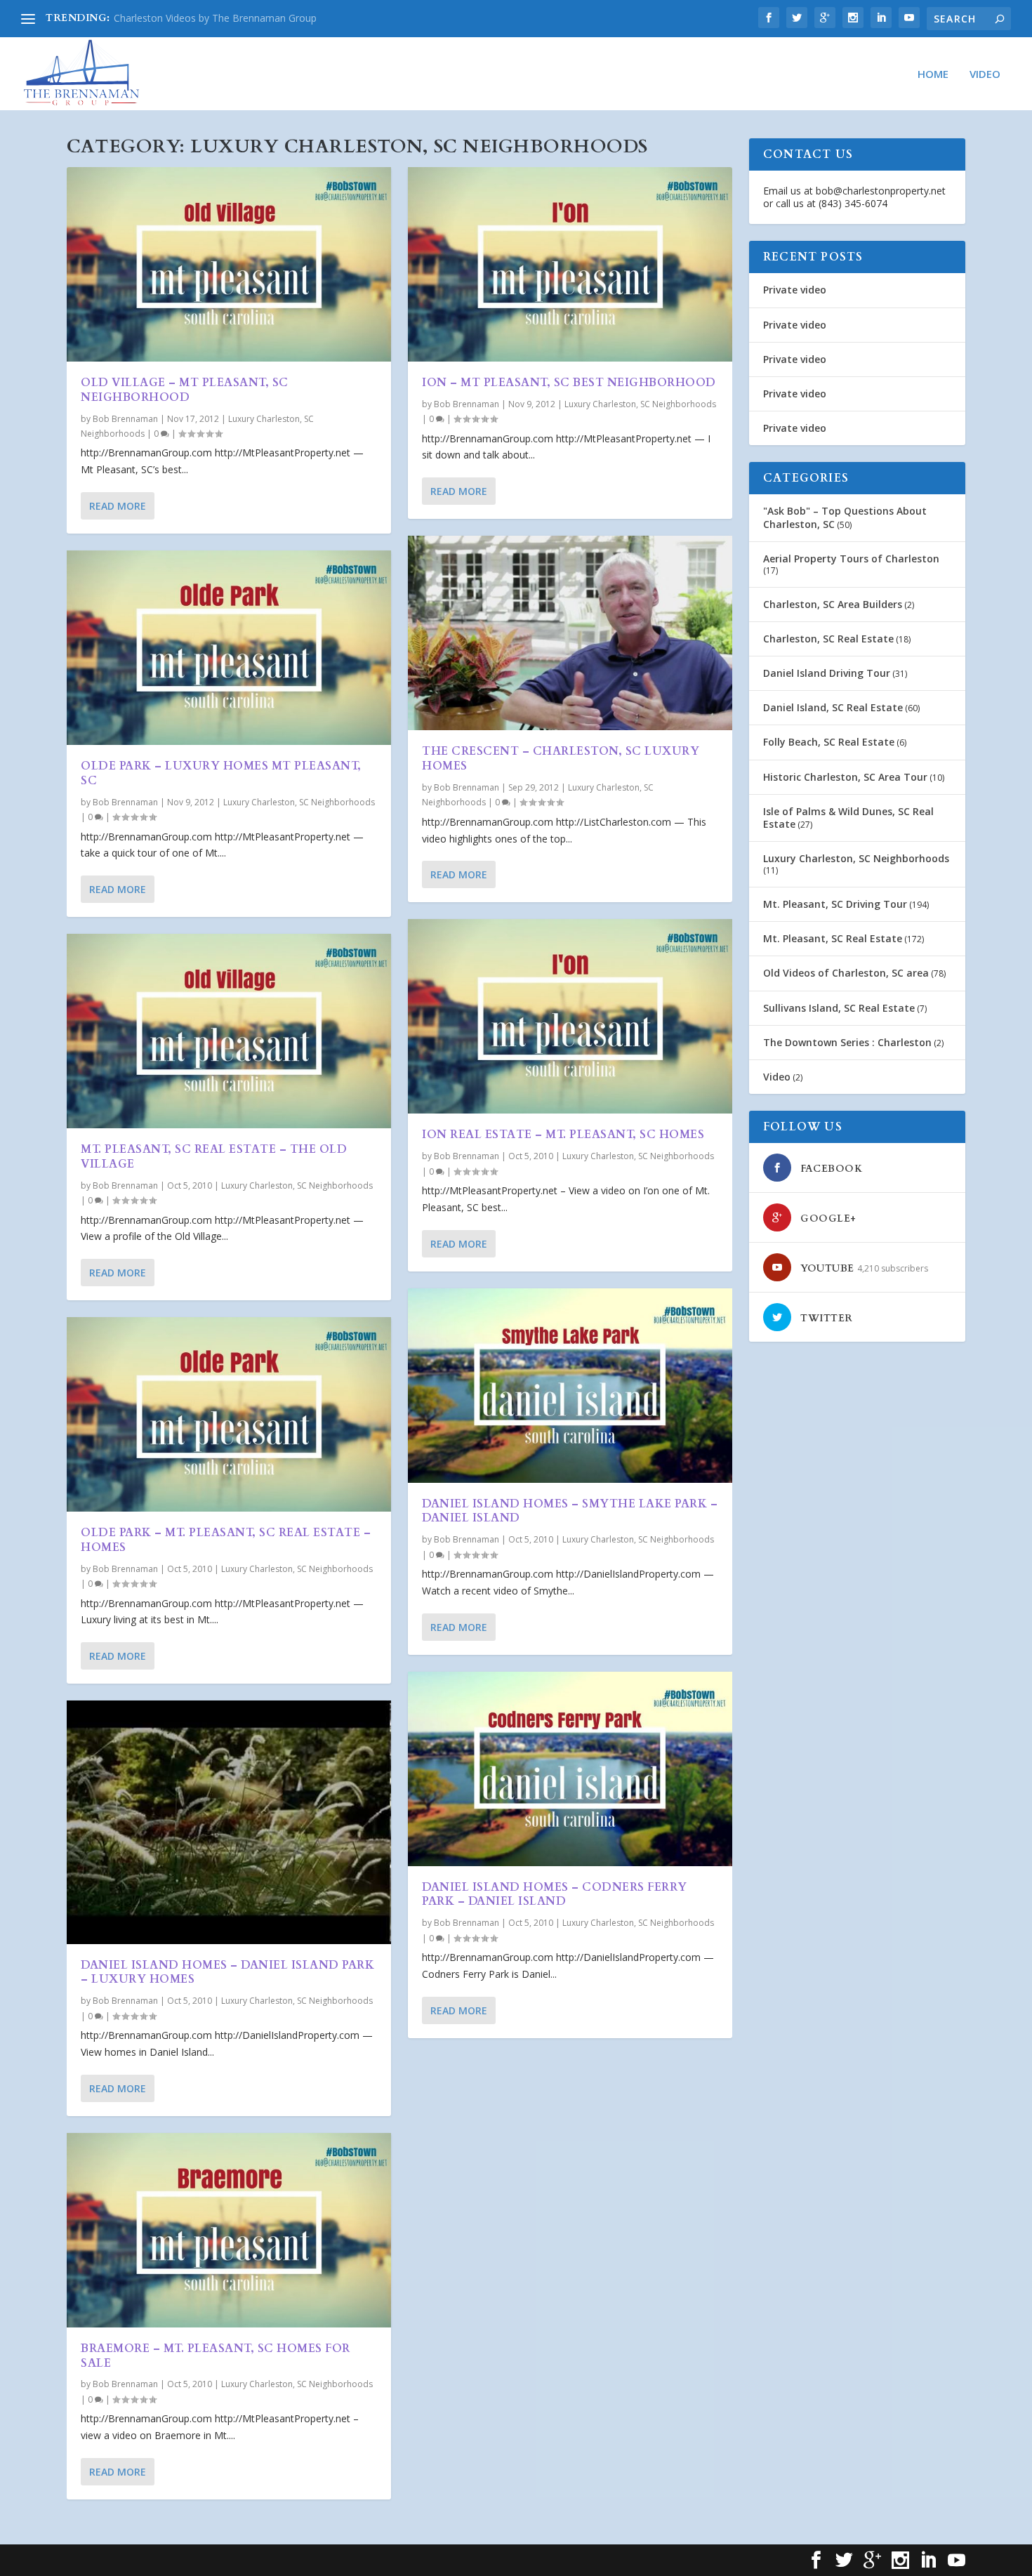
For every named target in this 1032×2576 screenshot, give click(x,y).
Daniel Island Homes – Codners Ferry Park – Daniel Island (555, 1895)
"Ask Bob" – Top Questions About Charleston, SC (845, 517)
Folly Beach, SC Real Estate (829, 742)
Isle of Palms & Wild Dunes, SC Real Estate (848, 818)
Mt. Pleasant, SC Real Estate (833, 938)
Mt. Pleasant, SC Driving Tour (835, 904)
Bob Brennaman (125, 419)
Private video (795, 290)
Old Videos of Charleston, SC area (846, 973)
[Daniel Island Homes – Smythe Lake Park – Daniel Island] (570, 1386)
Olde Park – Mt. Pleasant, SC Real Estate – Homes (226, 1540)
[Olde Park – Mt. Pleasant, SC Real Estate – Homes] (229, 1414)
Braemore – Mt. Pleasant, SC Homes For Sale (216, 2356)
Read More (118, 506)
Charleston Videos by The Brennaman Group (215, 18)
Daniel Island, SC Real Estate (833, 707)
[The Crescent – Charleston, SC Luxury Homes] (570, 633)
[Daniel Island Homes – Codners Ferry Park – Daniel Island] (570, 1769)
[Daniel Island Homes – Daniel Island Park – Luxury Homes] (229, 1822)
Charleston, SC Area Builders (833, 604)
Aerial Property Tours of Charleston (851, 559)
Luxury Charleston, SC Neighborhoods (299, 802)
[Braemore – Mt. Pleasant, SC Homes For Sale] (229, 2230)
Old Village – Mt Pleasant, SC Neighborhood (185, 390)
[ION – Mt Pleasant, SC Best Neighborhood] (570, 264)
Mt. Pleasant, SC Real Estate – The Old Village (214, 1157)
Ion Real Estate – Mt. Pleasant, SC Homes (563, 1135)
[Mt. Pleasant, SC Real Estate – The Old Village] (229, 1031)
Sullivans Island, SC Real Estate (839, 1008)
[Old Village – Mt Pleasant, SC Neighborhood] (229, 264)
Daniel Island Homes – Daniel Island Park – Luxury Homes (227, 1973)
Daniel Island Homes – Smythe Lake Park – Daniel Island (570, 1511)
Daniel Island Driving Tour (827, 673)
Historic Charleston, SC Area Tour (845, 777)
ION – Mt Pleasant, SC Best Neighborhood (569, 383)
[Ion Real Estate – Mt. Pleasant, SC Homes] (570, 1016)
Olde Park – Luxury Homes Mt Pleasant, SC (221, 773)
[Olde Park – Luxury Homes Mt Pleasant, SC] (229, 648)
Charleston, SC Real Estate (828, 639)
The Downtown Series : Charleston (847, 1042)
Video (985, 74)
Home (933, 74)
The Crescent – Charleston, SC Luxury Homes (561, 759)
